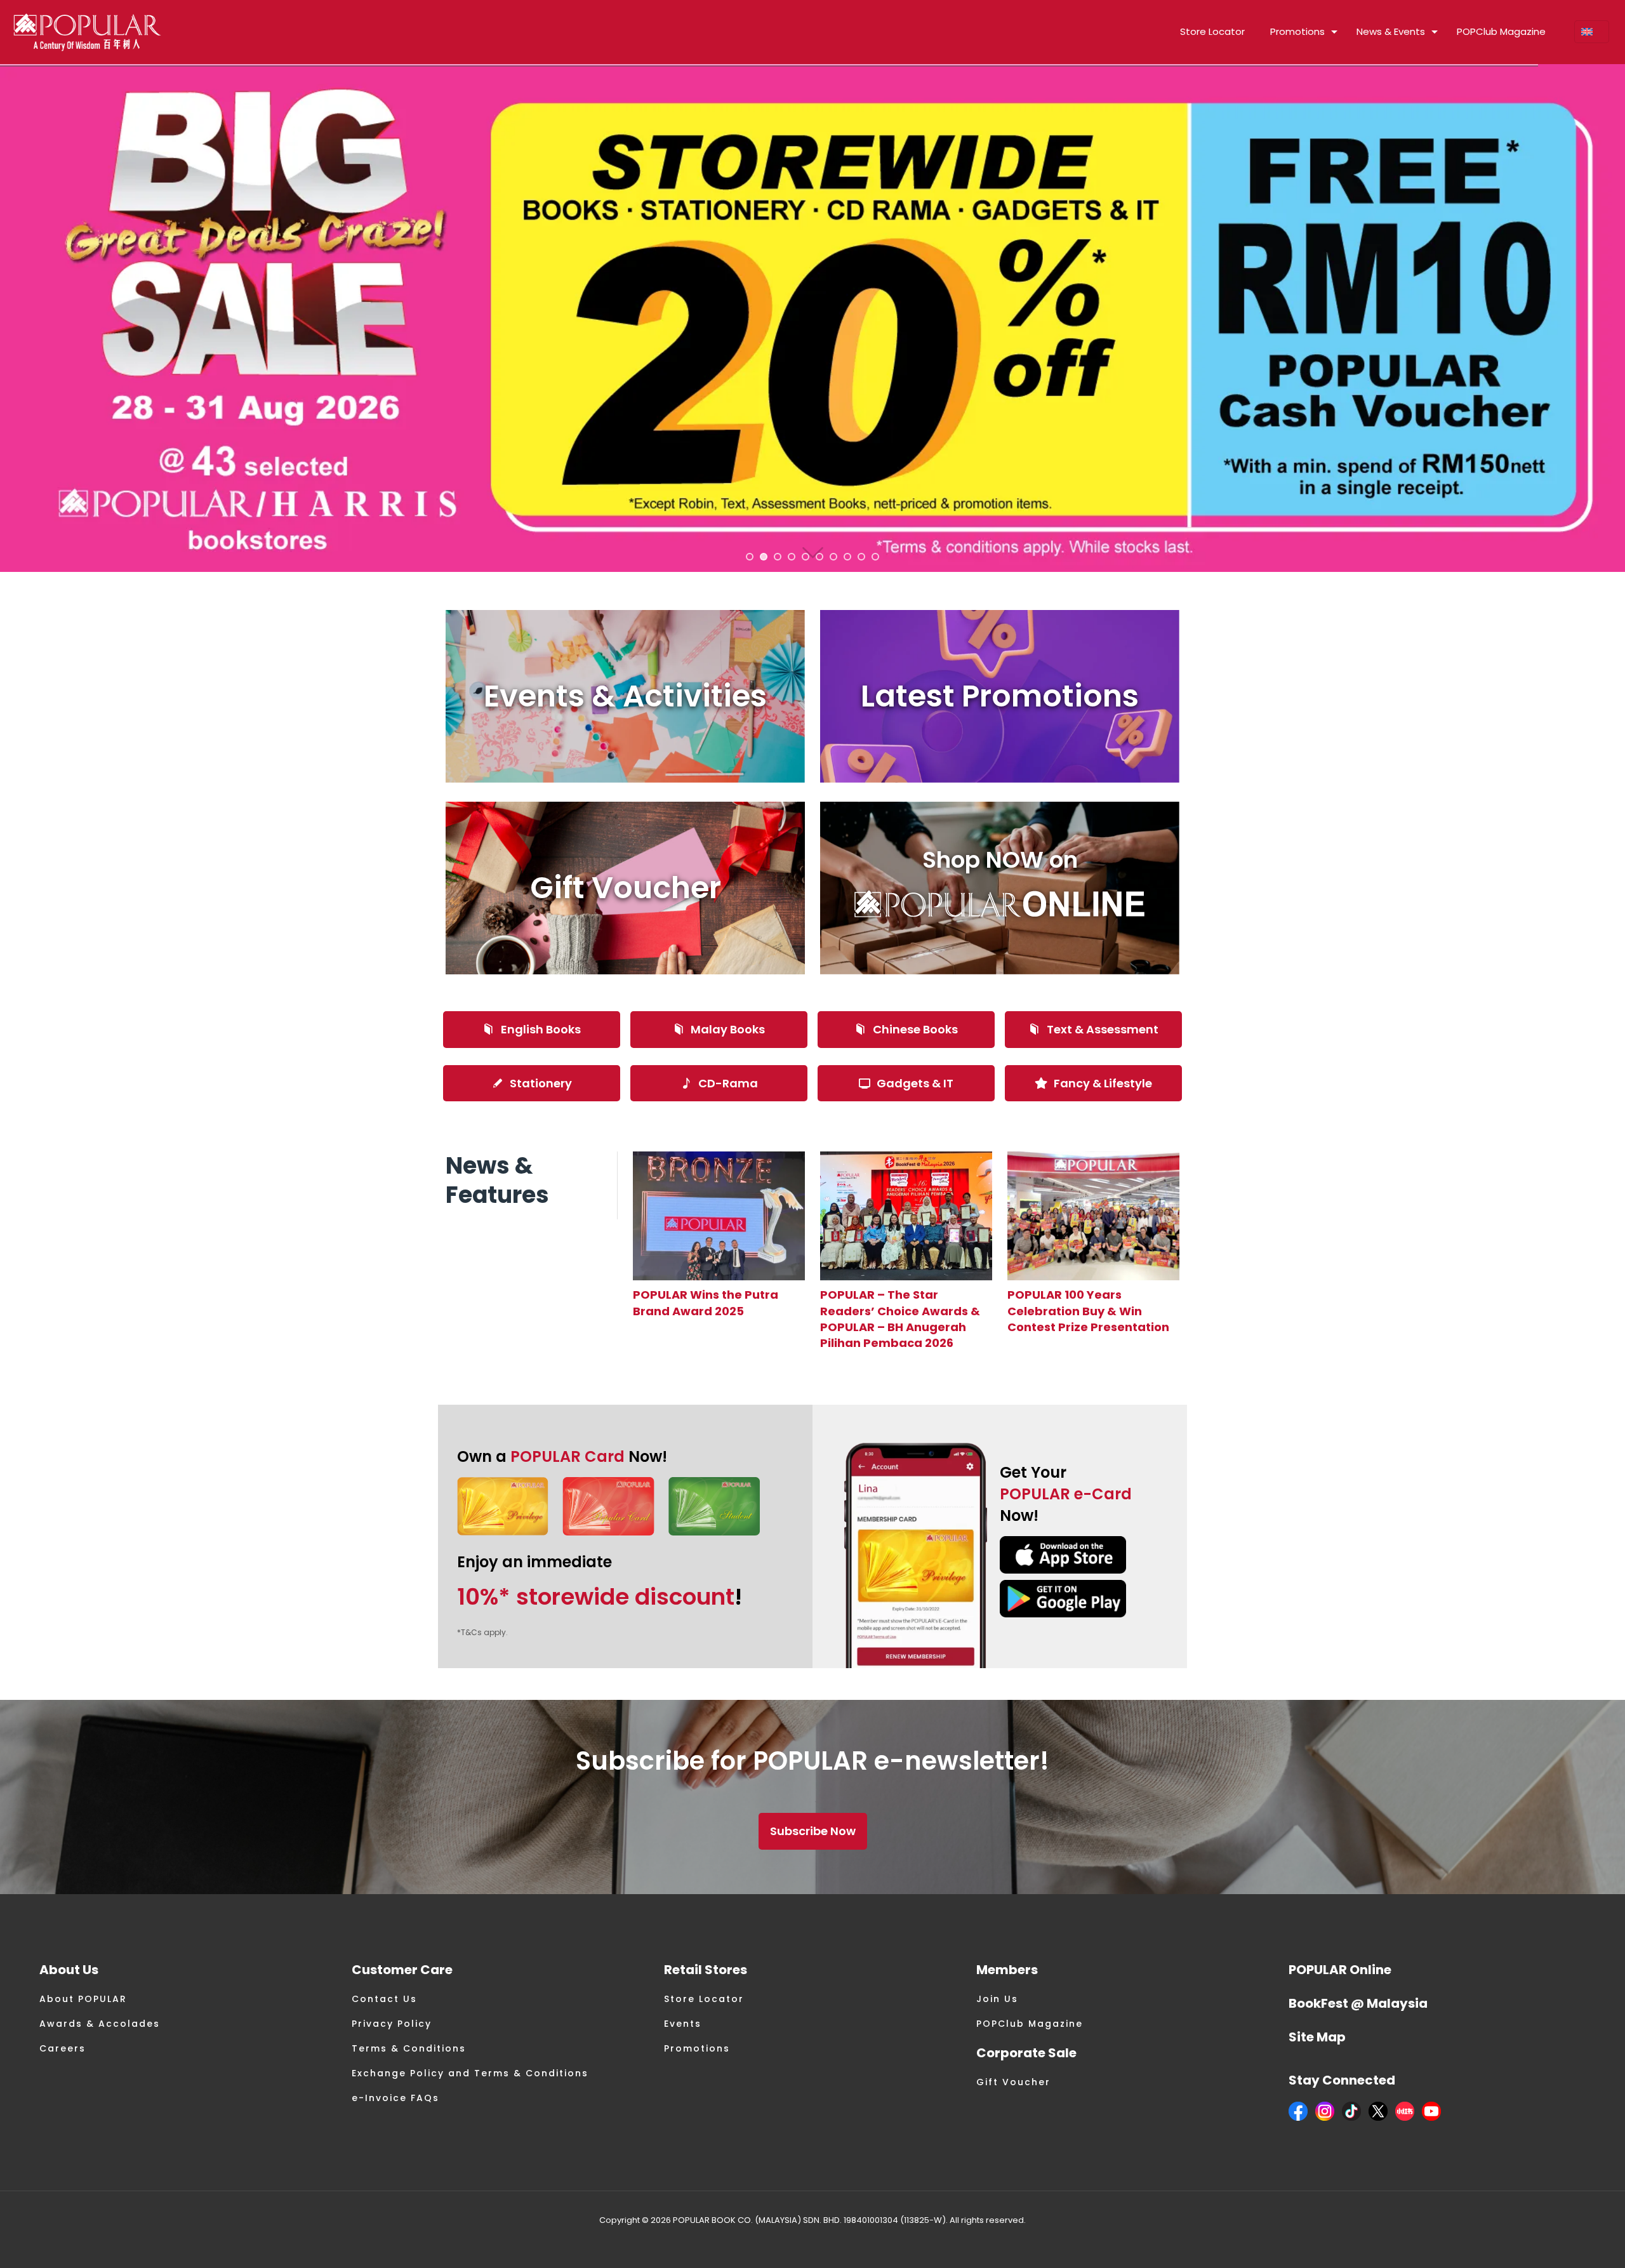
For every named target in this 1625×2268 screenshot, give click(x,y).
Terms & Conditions (409, 2048)
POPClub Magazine (1030, 2024)
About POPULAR (83, 1999)
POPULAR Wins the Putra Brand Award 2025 (706, 1303)
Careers (63, 2048)
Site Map (1317, 2037)
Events (683, 2024)
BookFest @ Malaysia (1358, 2003)
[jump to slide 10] (875, 557)
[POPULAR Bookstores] (87, 32)
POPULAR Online (1340, 1970)
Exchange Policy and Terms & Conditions (470, 2073)
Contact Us (384, 1999)
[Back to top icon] (1564, 2242)
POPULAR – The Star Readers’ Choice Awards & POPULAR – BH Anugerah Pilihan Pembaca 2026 (900, 1319)
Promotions (697, 2048)
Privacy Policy (392, 2024)
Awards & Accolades (100, 2024)
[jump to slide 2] (764, 557)
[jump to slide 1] (750, 557)
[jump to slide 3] (778, 557)
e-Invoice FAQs (395, 2098)
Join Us (997, 1999)
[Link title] (719, 1216)
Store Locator (704, 1999)
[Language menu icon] (1592, 32)
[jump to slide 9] (861, 557)
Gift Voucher (1013, 2082)
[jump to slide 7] (833, 557)
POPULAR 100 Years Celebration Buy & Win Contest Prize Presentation (1088, 1310)
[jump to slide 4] (792, 557)
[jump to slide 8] (847, 557)
